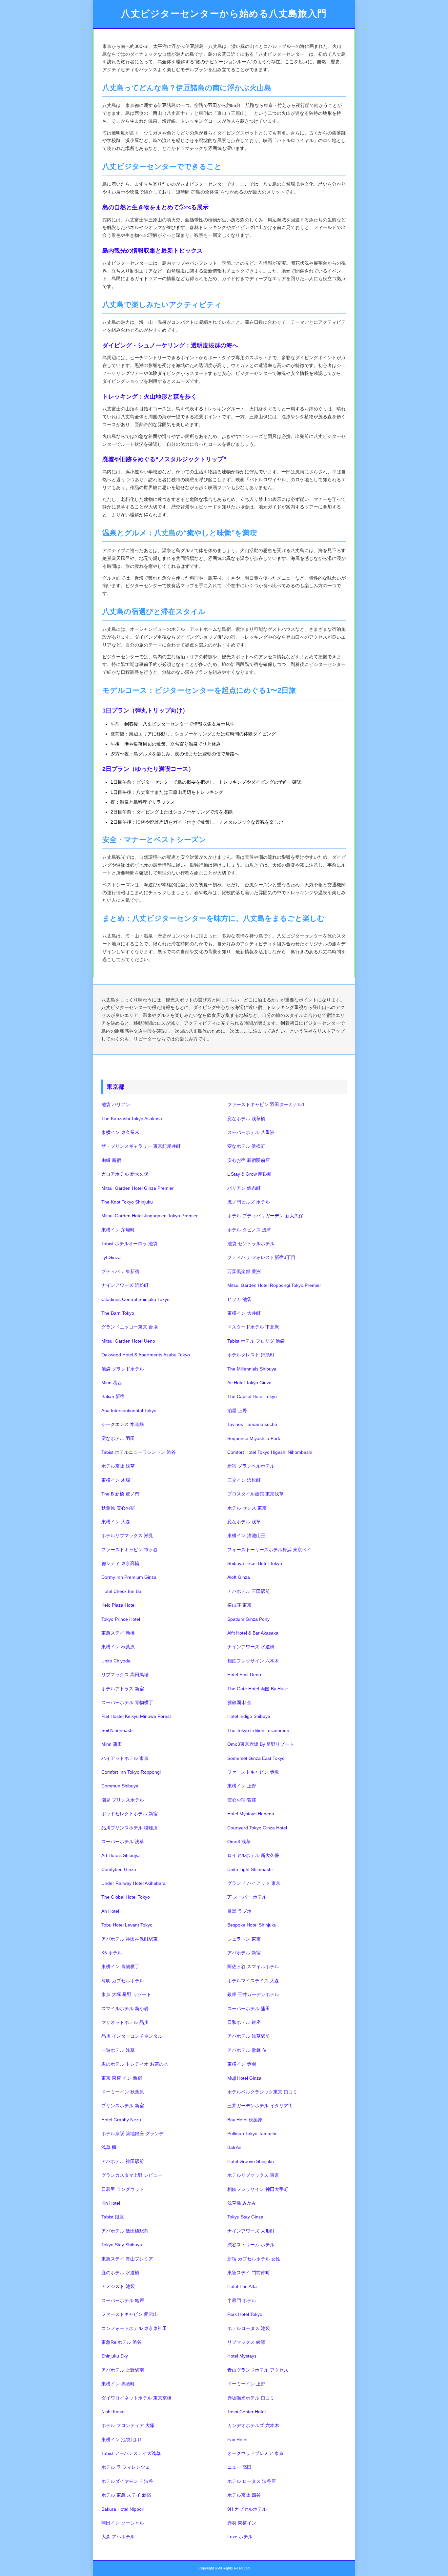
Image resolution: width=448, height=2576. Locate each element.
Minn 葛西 (112, 1383)
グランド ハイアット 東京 (254, 1883)
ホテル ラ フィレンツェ (126, 2467)
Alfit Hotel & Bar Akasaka (253, 1633)
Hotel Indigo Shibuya (249, 1716)
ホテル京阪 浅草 (118, 1466)
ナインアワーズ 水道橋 (251, 1647)
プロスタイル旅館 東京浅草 (255, 1494)
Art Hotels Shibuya (121, 1855)
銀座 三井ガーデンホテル (253, 1994)
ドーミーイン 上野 (246, 2384)
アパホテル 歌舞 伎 (247, 2050)
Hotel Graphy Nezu (121, 2120)
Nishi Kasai (113, 2412)
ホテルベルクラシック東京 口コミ (262, 2092)
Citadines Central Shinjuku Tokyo (135, 1299)
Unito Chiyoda (116, 1661)
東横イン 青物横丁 (120, 1967)
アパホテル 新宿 (244, 1953)
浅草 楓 (109, 2147)
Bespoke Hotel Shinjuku (252, 1925)
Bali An (234, 2147)
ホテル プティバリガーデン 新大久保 (265, 1216)
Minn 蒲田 (112, 1744)
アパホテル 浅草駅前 (249, 2036)
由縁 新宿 (111, 1160)
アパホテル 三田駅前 (249, 1591)
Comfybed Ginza (119, 1869)
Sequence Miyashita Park (254, 1438)
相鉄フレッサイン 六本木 (253, 1661)
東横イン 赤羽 (242, 2064)
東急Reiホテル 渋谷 (122, 2342)
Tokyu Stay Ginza (245, 2217)
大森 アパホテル (118, 2537)
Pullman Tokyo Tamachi (252, 2133)
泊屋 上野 (237, 1411)
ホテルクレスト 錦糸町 (251, 1355)
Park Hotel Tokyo (245, 2314)
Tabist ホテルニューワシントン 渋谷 (139, 1452)
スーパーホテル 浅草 (123, 1842)
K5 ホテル (112, 1953)
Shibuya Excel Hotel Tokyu (255, 1563)
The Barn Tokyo (118, 1313)
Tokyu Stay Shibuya (122, 2245)
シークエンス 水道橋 (123, 1424)
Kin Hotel (111, 2203)
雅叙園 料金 (239, 1702)
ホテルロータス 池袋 (249, 2328)
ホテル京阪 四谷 (244, 2495)
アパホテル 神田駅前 (123, 2161)
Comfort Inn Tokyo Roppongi (131, 1772)
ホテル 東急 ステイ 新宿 (126, 2495)
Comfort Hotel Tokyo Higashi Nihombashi (270, 1452)
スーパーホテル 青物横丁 (127, 1702)
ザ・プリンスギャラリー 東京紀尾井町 (141, 1146)
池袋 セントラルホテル (251, 1244)
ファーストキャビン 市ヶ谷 (130, 1550)
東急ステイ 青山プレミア (127, 2259)
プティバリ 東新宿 (120, 1271)
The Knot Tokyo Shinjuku (127, 1202)
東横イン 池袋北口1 (122, 2440)
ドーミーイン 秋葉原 (123, 2092)
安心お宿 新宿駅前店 (249, 1160)
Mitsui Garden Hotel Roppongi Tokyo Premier (274, 1285)
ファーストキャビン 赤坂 (253, 1772)
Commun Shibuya (120, 1786)
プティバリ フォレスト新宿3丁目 (261, 1257)
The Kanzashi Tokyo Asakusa (132, 1119)
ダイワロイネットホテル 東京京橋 (136, 2398)
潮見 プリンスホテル (123, 1800)
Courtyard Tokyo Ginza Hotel (257, 1828)
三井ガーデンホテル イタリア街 (260, 2106)
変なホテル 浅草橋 (246, 1119)
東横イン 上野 (242, 1786)
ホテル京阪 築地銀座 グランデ (132, 2133)
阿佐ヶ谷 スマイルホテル (253, 1967)
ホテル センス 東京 (247, 1508)
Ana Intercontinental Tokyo (129, 1411)
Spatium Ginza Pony (248, 1619)
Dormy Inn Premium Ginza (129, 1577)
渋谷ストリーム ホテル (251, 2245)
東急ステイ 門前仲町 (249, 2273)
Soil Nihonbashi (117, 1730)
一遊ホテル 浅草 (118, 2050)
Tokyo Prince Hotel (121, 1619)
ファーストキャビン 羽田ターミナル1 (266, 1104)
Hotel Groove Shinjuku (251, 2161)
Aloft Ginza (239, 1577)
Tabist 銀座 (113, 2217)
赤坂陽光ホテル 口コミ (251, 2398)
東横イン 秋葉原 (118, 1647)
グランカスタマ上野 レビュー (132, 2175)
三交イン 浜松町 (244, 1480)
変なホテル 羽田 (118, 1438)
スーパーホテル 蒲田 (249, 2009)
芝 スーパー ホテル (247, 1897)
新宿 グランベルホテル (251, 1466)
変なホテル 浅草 (244, 1522)
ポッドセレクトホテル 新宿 (130, 1814)
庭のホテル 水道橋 (120, 2273)
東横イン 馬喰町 (118, 2384)
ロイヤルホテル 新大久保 (253, 1855)
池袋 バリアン (116, 1104)
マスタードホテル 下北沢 (253, 1327)
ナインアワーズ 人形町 (251, 2231)
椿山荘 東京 (239, 1605)
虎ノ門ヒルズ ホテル (249, 1202)
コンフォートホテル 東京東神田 (134, 2328)
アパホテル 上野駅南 (123, 2370)
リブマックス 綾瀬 (246, 2342)
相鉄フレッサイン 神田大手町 (258, 2189)
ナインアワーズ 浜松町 (125, 1285)
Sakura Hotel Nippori (123, 2509)
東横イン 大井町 (244, 1313)
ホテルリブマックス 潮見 (127, 1535)
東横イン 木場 (116, 1480)
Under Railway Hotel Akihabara (133, 1883)
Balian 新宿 (113, 1396)
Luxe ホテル (240, 2537)
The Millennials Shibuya (252, 1369)
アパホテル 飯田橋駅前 (125, 2231)
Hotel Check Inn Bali (122, 1591)
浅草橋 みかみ (242, 2203)
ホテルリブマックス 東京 (253, 2175)
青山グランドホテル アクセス (258, 2370)
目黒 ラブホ (239, 1911)
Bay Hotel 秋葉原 (245, 2120)
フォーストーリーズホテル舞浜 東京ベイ (269, 1550)
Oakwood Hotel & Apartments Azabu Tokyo (146, 1355)
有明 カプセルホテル (123, 1981)
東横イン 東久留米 (120, 1132)
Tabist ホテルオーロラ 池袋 (129, 1244)
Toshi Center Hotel (246, 2412)
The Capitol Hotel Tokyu (252, 1396)
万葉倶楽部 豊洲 (244, 1271)
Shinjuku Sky (115, 2356)
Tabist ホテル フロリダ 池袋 (256, 1341)
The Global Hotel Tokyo (126, 1897)
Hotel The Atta (242, 2286)
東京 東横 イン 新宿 (122, 2078)
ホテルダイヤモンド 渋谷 (127, 2481)
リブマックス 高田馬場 (125, 1675)
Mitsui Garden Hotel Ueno (128, 1341)
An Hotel (110, 1911)
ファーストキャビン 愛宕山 (130, 2314)
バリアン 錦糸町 (244, 1188)
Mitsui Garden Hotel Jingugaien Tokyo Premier (150, 1216)
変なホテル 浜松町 (246, 1146)
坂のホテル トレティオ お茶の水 (135, 2064)
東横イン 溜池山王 (246, 1535)
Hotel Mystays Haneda (251, 1814)
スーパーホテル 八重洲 (251, 1132)
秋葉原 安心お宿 (118, 1508)
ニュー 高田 (239, 2467)
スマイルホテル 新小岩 (125, 2009)
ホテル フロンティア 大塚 (128, 2425)
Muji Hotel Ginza (244, 2078)
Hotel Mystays (242, 2356)
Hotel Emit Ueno (244, 1675)
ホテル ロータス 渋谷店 (252, 2481)
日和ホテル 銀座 (244, 2022)
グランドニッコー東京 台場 (130, 1327)
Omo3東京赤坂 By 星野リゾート (261, 1744)
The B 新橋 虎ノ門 (120, 1494)
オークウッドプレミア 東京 (255, 2453)
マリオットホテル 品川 (125, 2022)
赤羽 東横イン (242, 2523)
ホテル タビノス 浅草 (249, 1230)
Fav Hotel (237, 2440)
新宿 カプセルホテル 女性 (254, 2259)
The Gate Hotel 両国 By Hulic (257, 1689)
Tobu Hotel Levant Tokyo (127, 1925)
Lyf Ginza (111, 1257)
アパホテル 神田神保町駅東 (130, 1939)
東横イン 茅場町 (118, 1230)
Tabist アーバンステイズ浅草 (131, 2453)
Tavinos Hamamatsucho (252, 1424)
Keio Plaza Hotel (118, 1605)
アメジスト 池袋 (118, 2286)
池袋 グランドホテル (123, 1369)
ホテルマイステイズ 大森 (253, 1981)
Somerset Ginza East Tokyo (256, 1758)
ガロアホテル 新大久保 (125, 1174)
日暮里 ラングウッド (123, 2189)
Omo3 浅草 (239, 1842)
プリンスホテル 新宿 (123, 2106)
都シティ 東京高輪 (120, 1563)
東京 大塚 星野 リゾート (126, 1994)
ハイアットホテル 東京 (125, 1758)
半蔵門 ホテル (242, 2300)
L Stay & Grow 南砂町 (250, 1174)
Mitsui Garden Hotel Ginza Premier (138, 1188)
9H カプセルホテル (247, 2509)
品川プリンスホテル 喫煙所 (130, 1828)
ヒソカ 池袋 (239, 1299)
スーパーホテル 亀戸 (123, 2300)
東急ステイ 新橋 (118, 1633)
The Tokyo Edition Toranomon (258, 1730)
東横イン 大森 (116, 1522)
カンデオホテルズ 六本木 (253, 2425)
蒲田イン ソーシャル (123, 2523)
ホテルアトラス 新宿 (123, 1689)
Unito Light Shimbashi (250, 1869)
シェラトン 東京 (244, 1939)
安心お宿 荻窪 (242, 1800)
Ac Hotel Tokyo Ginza (249, 1383)
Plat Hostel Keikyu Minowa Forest (136, 1716)
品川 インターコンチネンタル (132, 2036)
